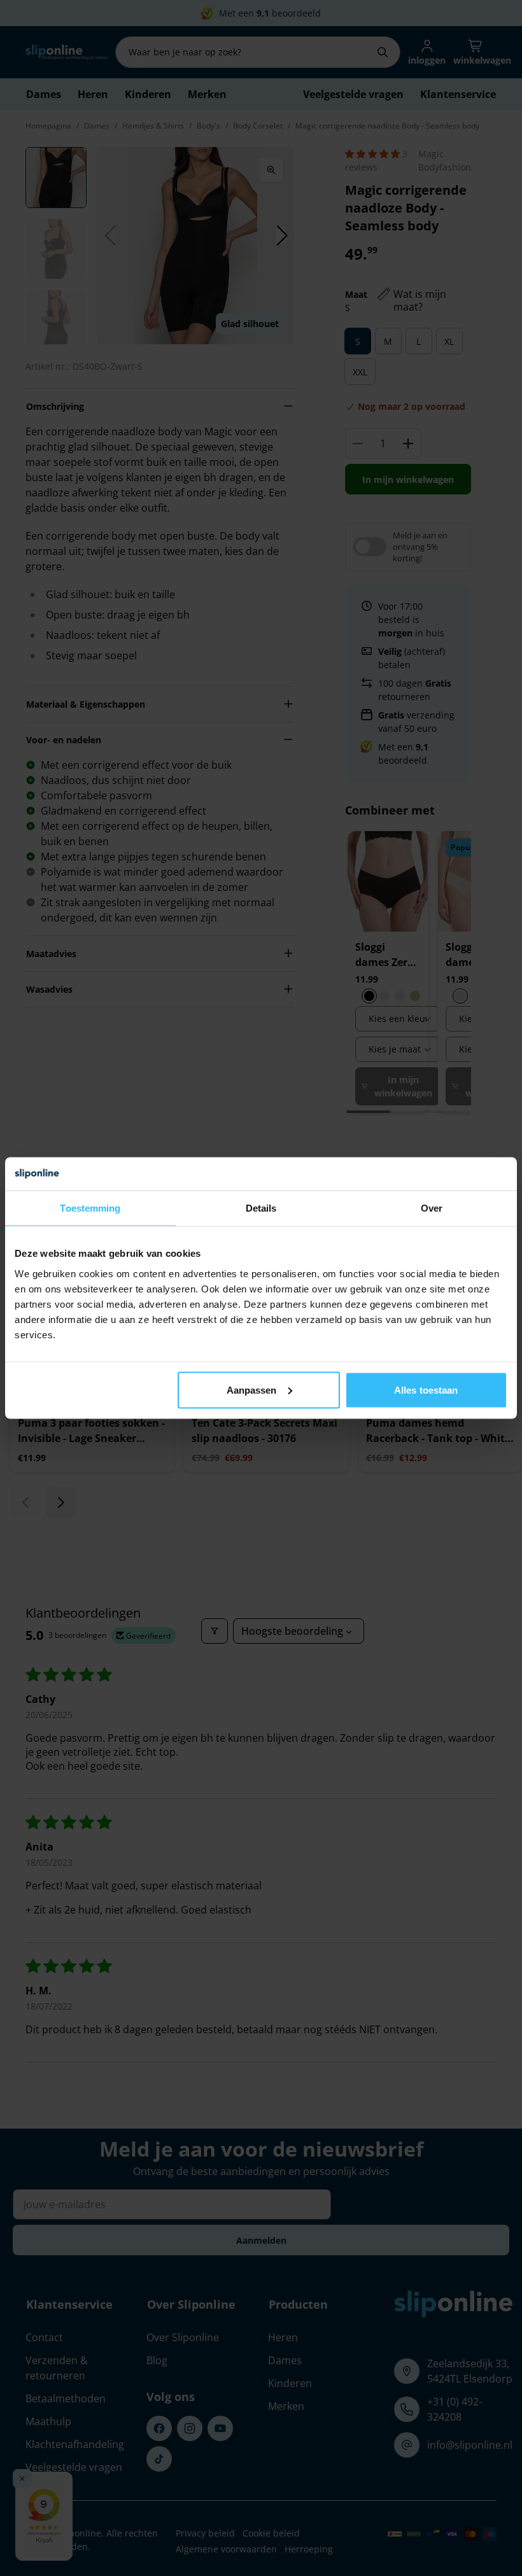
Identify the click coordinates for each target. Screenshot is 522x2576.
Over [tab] (432, 1208)
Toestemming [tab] (90, 1208)
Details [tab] (261, 1208)
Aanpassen (252, 1389)
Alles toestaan (426, 1389)
